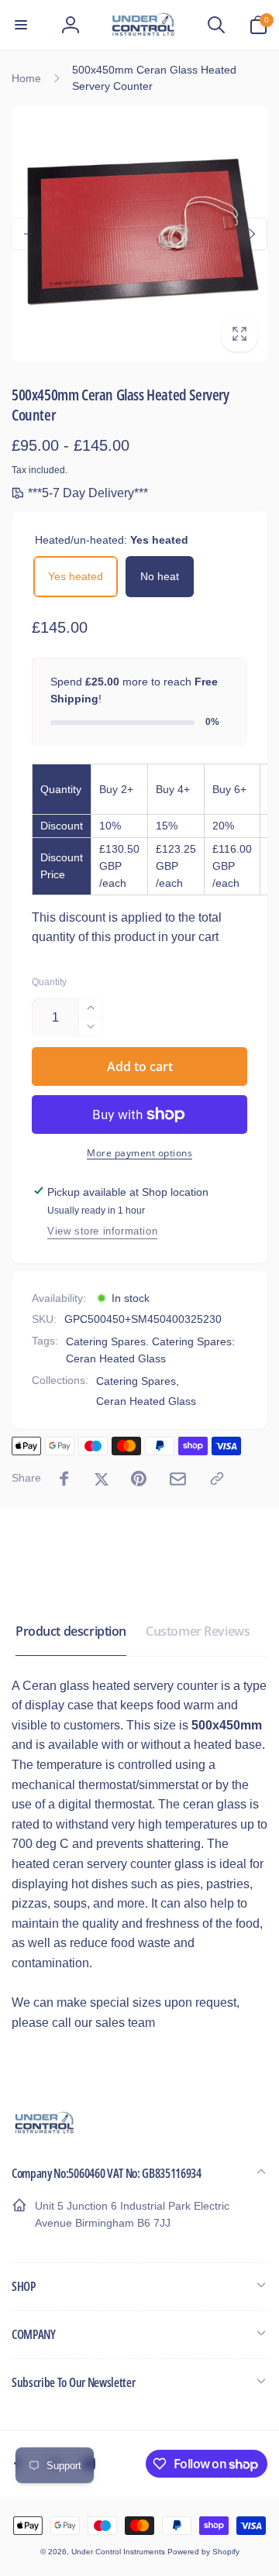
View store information (102, 1231)
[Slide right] (251, 234)
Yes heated (76, 576)
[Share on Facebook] (64, 1479)
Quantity (49, 982)
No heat (160, 576)
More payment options (139, 1153)
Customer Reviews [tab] (198, 1631)
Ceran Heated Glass (146, 1401)
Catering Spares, (138, 1381)
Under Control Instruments (119, 2552)
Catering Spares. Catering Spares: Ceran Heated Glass (150, 1350)
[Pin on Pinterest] (139, 1479)
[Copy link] (217, 1479)
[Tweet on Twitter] (102, 1479)
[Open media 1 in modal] (139, 234)
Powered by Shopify (203, 2552)
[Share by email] (178, 1479)
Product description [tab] (71, 1631)
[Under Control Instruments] (45, 2132)
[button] (21, 25)
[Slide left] (28, 234)
